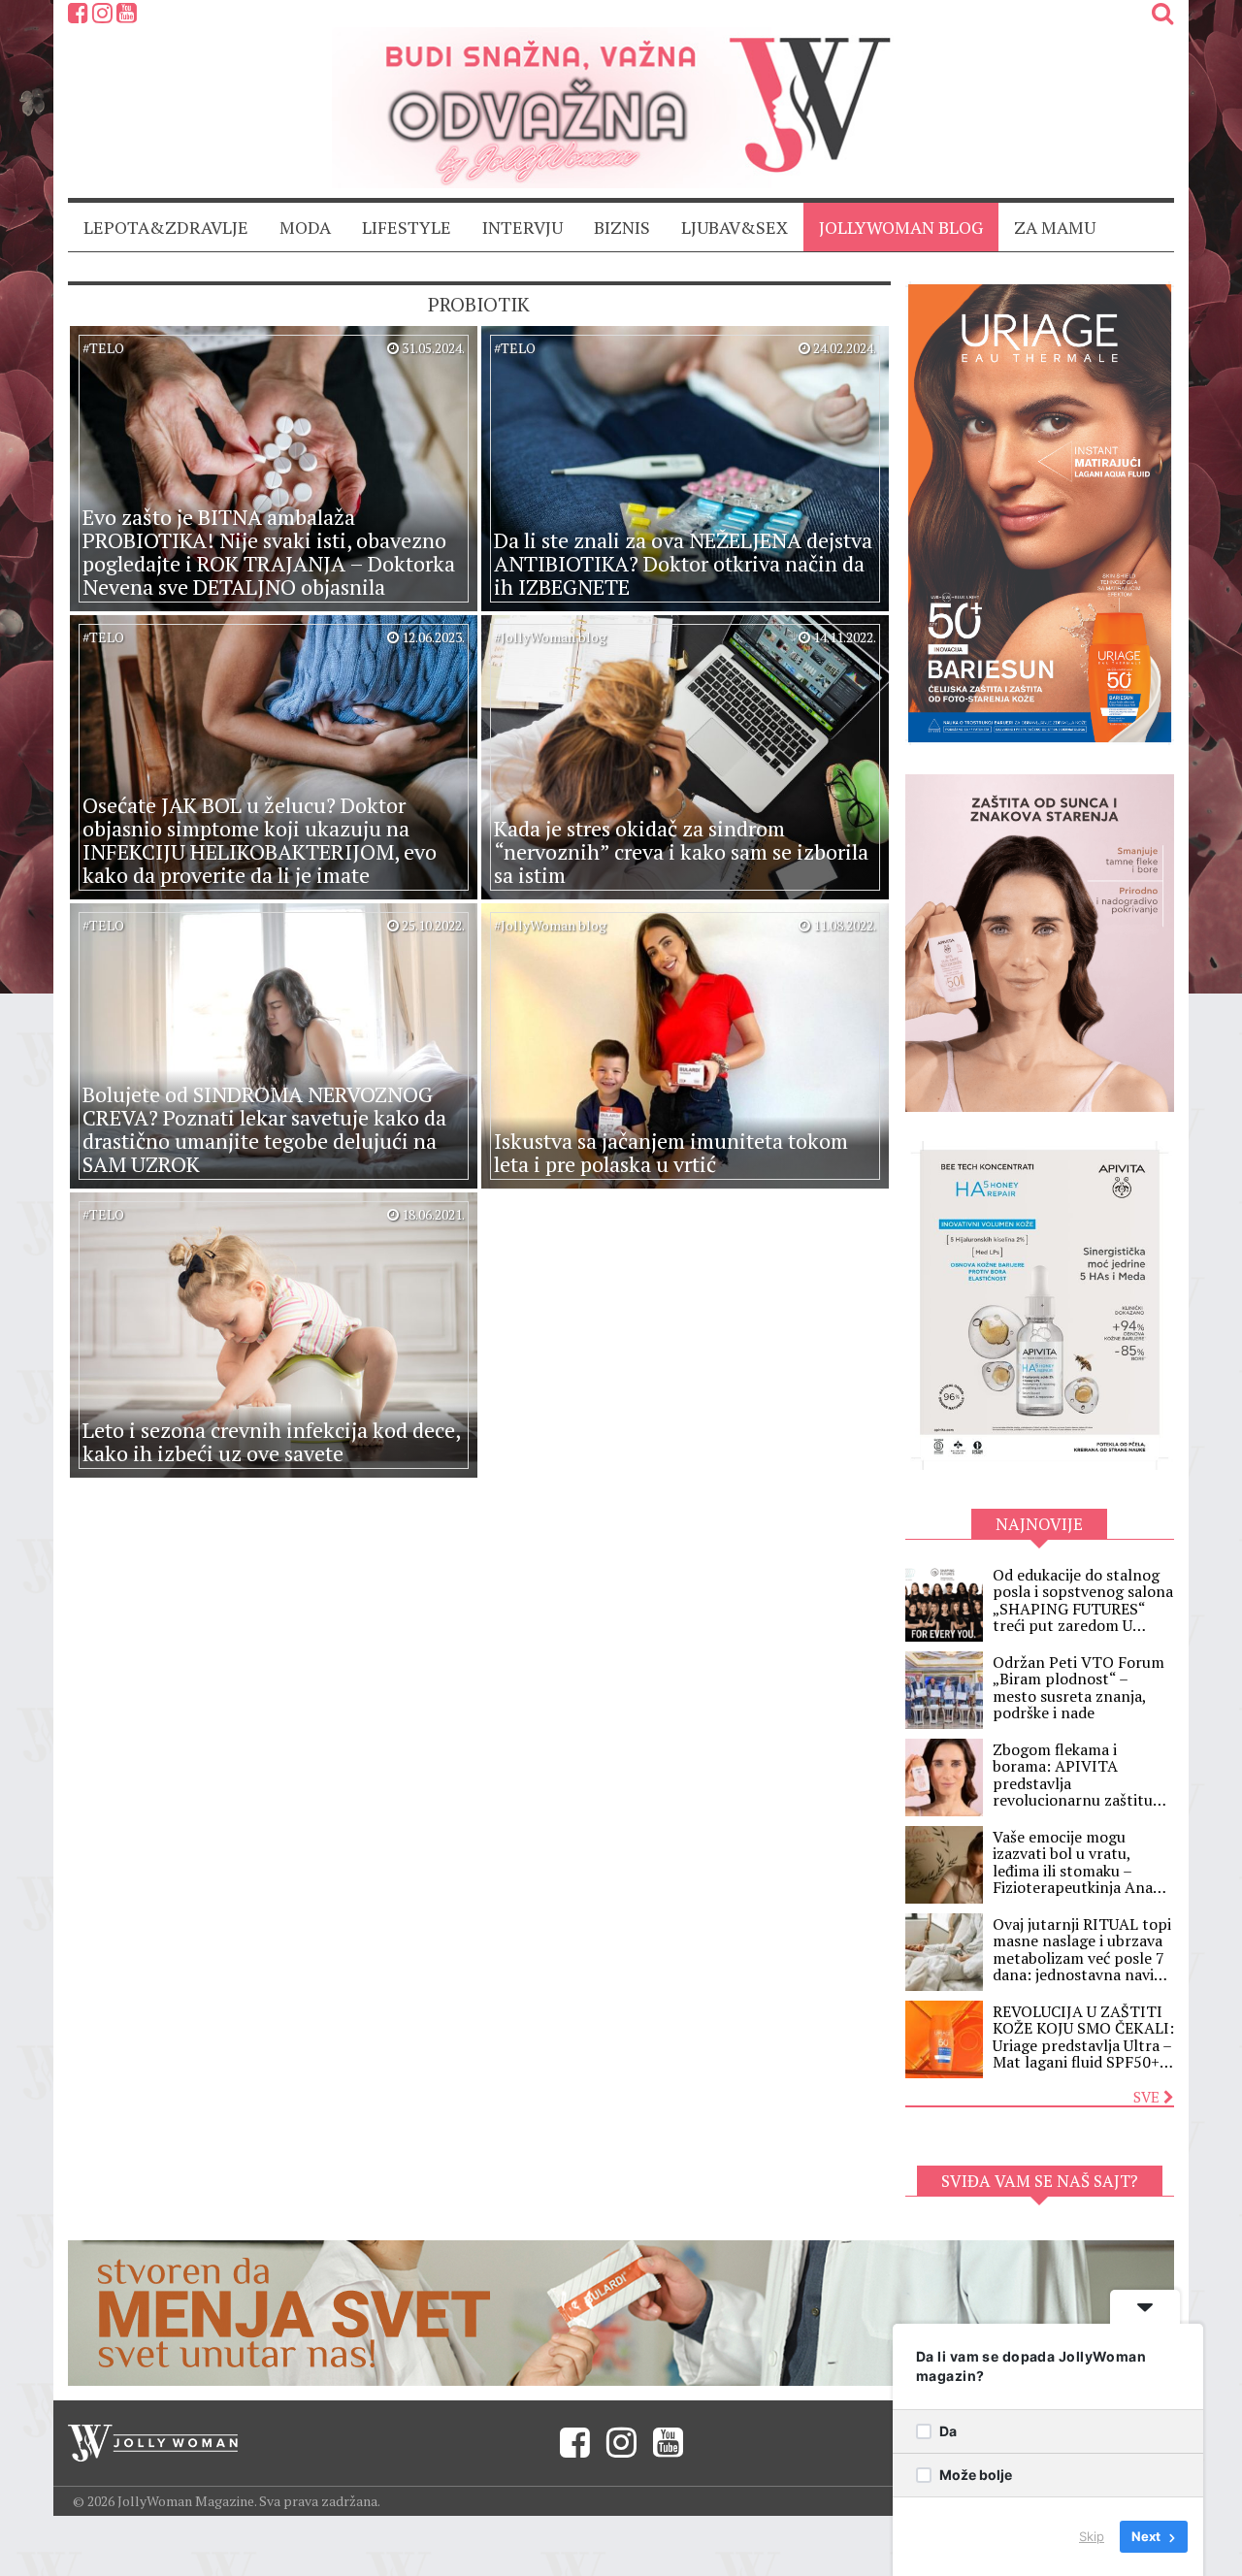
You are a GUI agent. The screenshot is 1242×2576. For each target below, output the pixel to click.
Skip (1092, 2536)
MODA (305, 227)
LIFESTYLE (407, 227)
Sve (1148, 2097)
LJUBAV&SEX (735, 227)
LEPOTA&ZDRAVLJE (166, 227)
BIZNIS (622, 227)
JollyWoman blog (901, 227)
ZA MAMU (1055, 227)
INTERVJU (523, 227)
